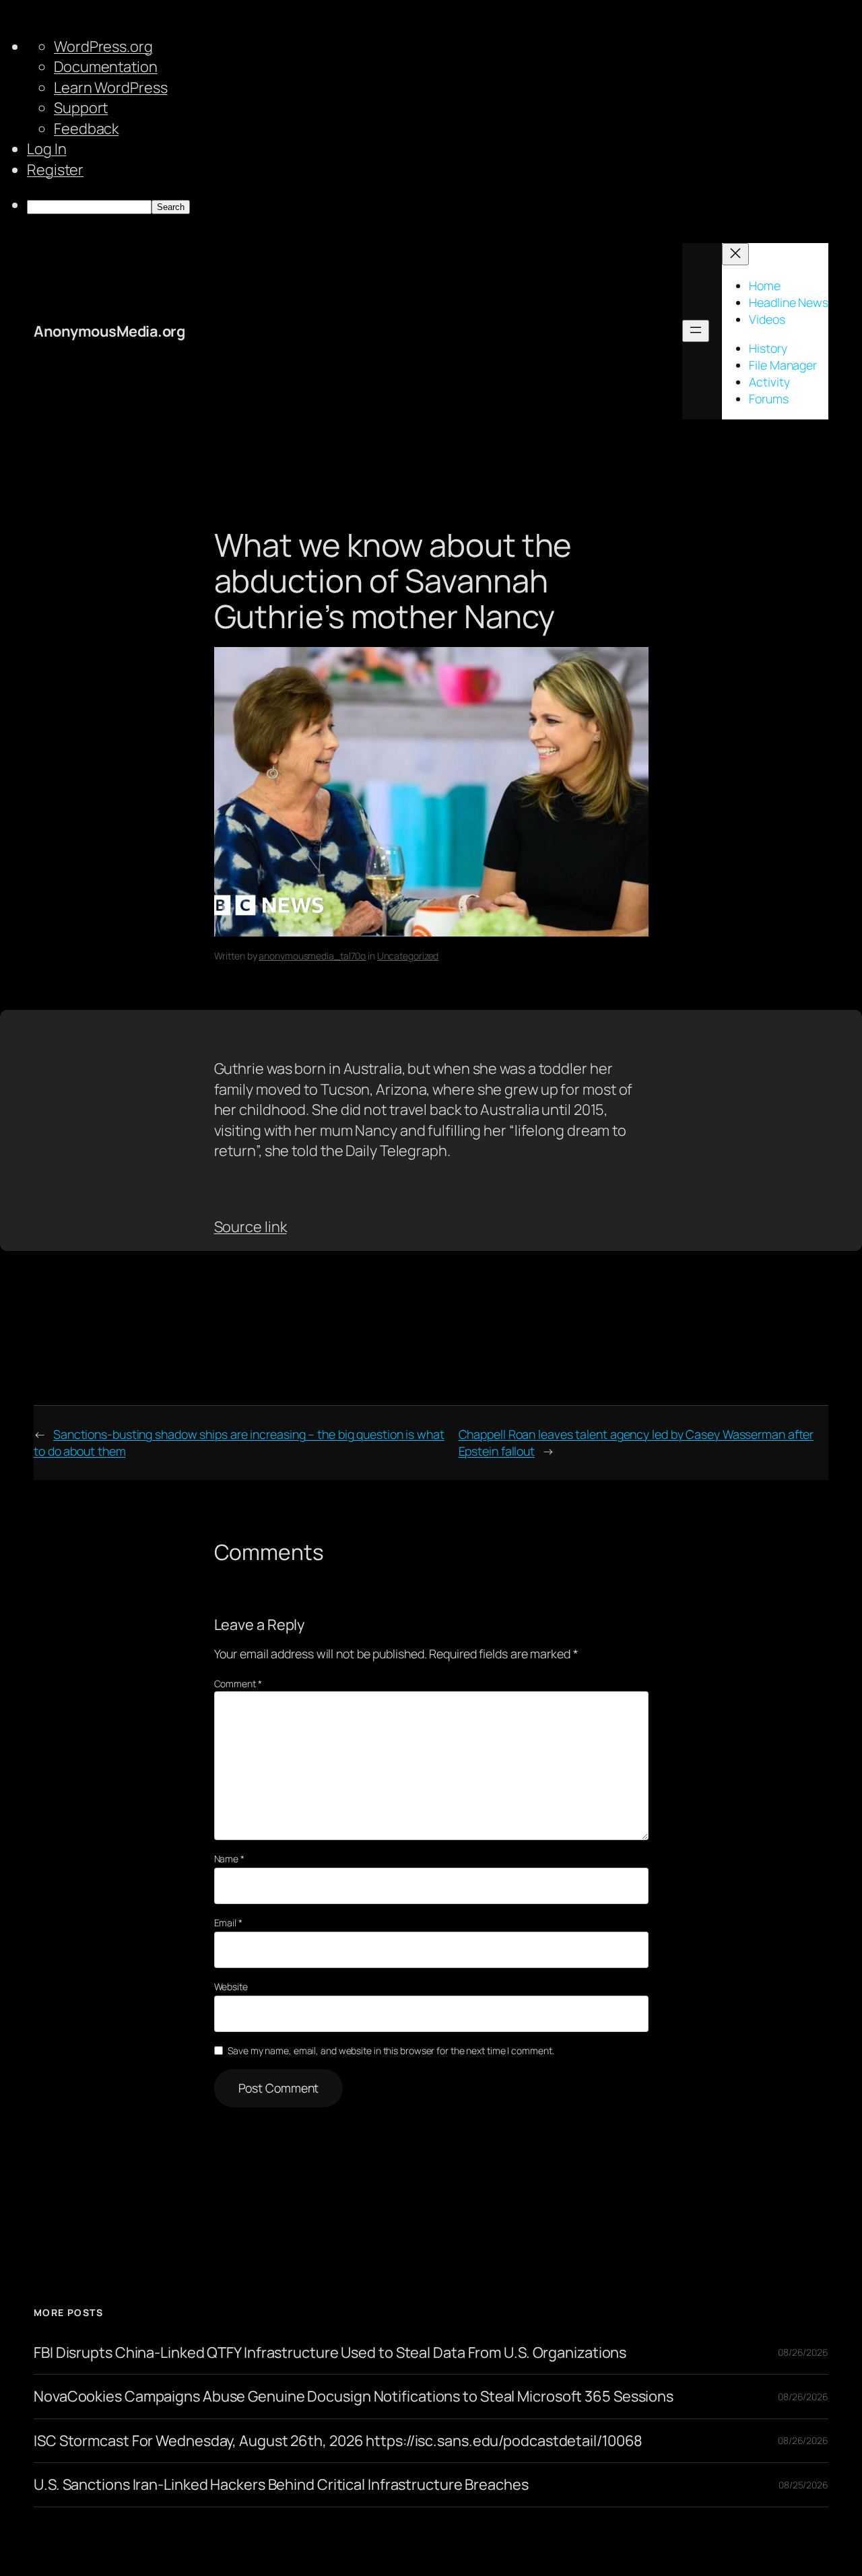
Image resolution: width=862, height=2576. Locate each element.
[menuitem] (444, 205)
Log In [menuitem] (46, 149)
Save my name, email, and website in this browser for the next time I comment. (391, 2050)
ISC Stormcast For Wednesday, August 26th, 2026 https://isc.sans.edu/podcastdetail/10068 (338, 2441)
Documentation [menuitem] (106, 67)
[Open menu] (696, 331)
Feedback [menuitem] (86, 129)
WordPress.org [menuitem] (103, 46)
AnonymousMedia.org (109, 331)
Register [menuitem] (55, 170)
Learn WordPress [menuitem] (111, 88)
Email (228, 1923)
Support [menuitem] (81, 108)
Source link (251, 1227)
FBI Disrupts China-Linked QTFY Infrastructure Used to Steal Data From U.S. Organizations (330, 2352)
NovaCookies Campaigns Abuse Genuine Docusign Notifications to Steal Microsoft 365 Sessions (354, 2396)
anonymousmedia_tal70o (312, 956)
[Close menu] (735, 254)
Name (229, 1859)
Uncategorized (408, 956)
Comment (238, 1684)
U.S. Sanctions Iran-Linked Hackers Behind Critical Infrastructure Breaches (281, 2484)
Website (231, 1987)
